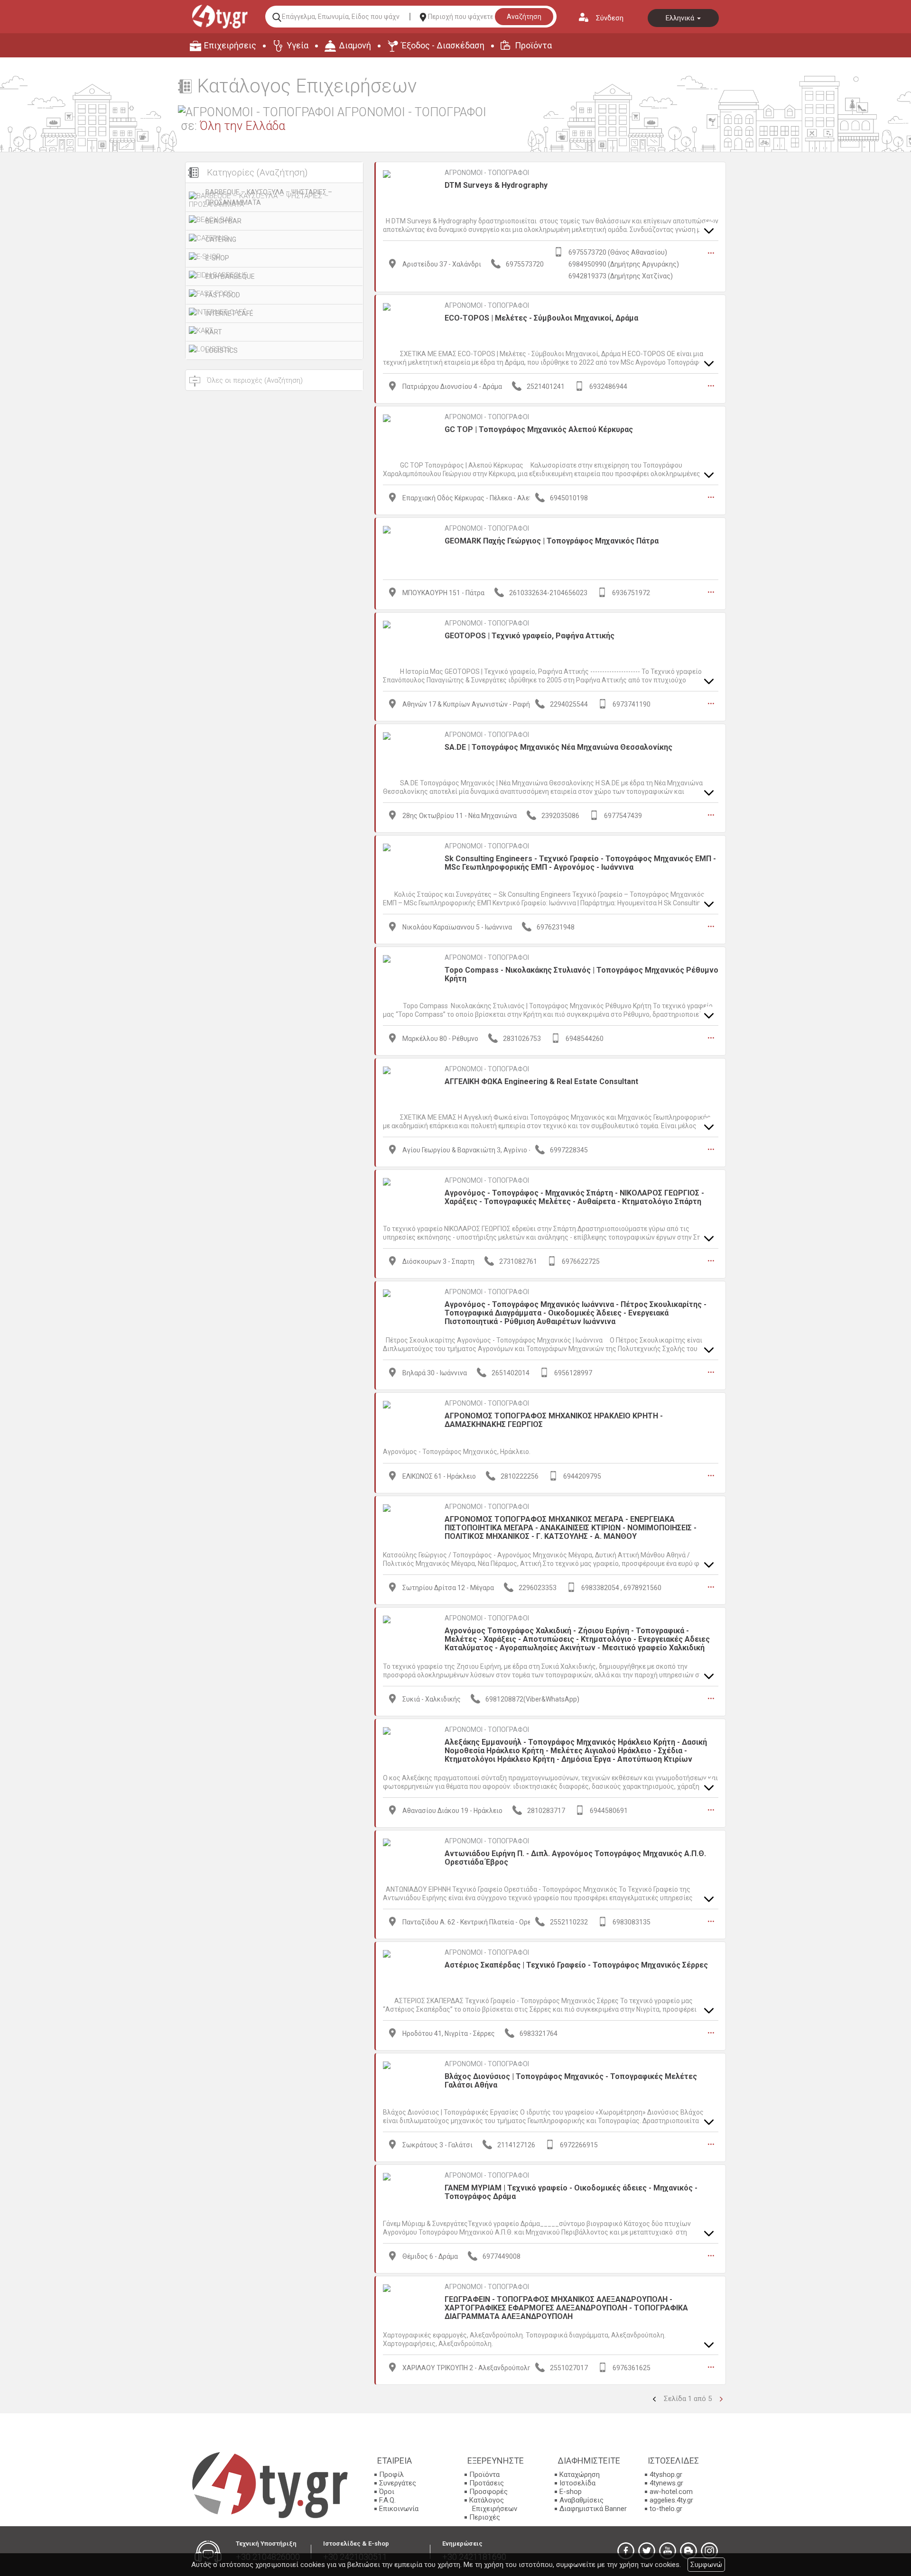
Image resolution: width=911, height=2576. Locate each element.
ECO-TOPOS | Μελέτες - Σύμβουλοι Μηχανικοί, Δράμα (541, 318)
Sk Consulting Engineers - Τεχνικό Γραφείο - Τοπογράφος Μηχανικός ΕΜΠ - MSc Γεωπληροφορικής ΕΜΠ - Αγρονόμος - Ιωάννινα (580, 863)
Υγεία (297, 45)
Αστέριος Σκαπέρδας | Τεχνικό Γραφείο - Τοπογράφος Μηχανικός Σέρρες (576, 1965)
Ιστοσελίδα (577, 2483)
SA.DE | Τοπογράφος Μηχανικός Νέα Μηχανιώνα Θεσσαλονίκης (558, 747)
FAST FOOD (223, 295)
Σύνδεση (610, 18)
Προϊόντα (533, 45)
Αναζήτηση (524, 17)
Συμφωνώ (706, 2565)
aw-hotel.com (671, 2492)
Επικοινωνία (399, 2509)
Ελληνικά (681, 18)
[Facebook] (626, 2551)
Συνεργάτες (398, 2483)
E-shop (571, 2492)
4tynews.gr (666, 2483)
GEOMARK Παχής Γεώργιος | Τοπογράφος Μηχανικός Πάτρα (552, 541)
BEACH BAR (223, 221)
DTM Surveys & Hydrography (496, 185)
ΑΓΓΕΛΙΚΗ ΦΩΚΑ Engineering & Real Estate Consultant (541, 1081)
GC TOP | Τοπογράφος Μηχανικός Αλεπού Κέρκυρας (539, 429)
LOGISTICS (222, 350)
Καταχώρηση (580, 2475)
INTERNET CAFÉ (229, 313)
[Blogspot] (688, 2551)
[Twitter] (647, 2551)
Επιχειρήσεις (230, 45)
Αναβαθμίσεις (581, 2500)
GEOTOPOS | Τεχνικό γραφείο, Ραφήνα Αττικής (530, 636)
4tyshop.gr (666, 2475)
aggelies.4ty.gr (671, 2500)
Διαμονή (355, 45)
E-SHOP (217, 258)
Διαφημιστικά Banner (593, 2509)
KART (214, 332)
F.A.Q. (387, 2500)
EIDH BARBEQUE (230, 276)
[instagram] (709, 2551)
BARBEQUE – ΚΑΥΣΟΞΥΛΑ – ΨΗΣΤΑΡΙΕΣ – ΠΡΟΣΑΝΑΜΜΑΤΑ (269, 197)
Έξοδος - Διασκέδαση (443, 45)
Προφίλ (391, 2475)
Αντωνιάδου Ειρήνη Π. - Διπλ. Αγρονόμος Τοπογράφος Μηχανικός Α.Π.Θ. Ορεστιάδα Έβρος (575, 1858)
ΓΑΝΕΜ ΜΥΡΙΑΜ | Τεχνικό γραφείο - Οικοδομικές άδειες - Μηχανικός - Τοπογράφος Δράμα (571, 2192)
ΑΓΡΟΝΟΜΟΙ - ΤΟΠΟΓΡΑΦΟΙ (487, 173)
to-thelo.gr (666, 2509)
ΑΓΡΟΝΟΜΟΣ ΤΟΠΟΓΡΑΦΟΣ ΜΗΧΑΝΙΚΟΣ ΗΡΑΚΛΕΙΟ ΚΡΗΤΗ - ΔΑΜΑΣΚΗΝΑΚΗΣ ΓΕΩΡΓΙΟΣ (554, 1420)
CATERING (221, 239)
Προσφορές (488, 2492)
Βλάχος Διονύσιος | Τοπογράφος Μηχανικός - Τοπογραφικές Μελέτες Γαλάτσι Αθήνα (571, 2081)
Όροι (387, 2492)
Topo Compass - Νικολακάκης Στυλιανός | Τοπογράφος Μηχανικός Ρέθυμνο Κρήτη (581, 974)
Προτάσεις (487, 2483)
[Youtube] (668, 2551)
